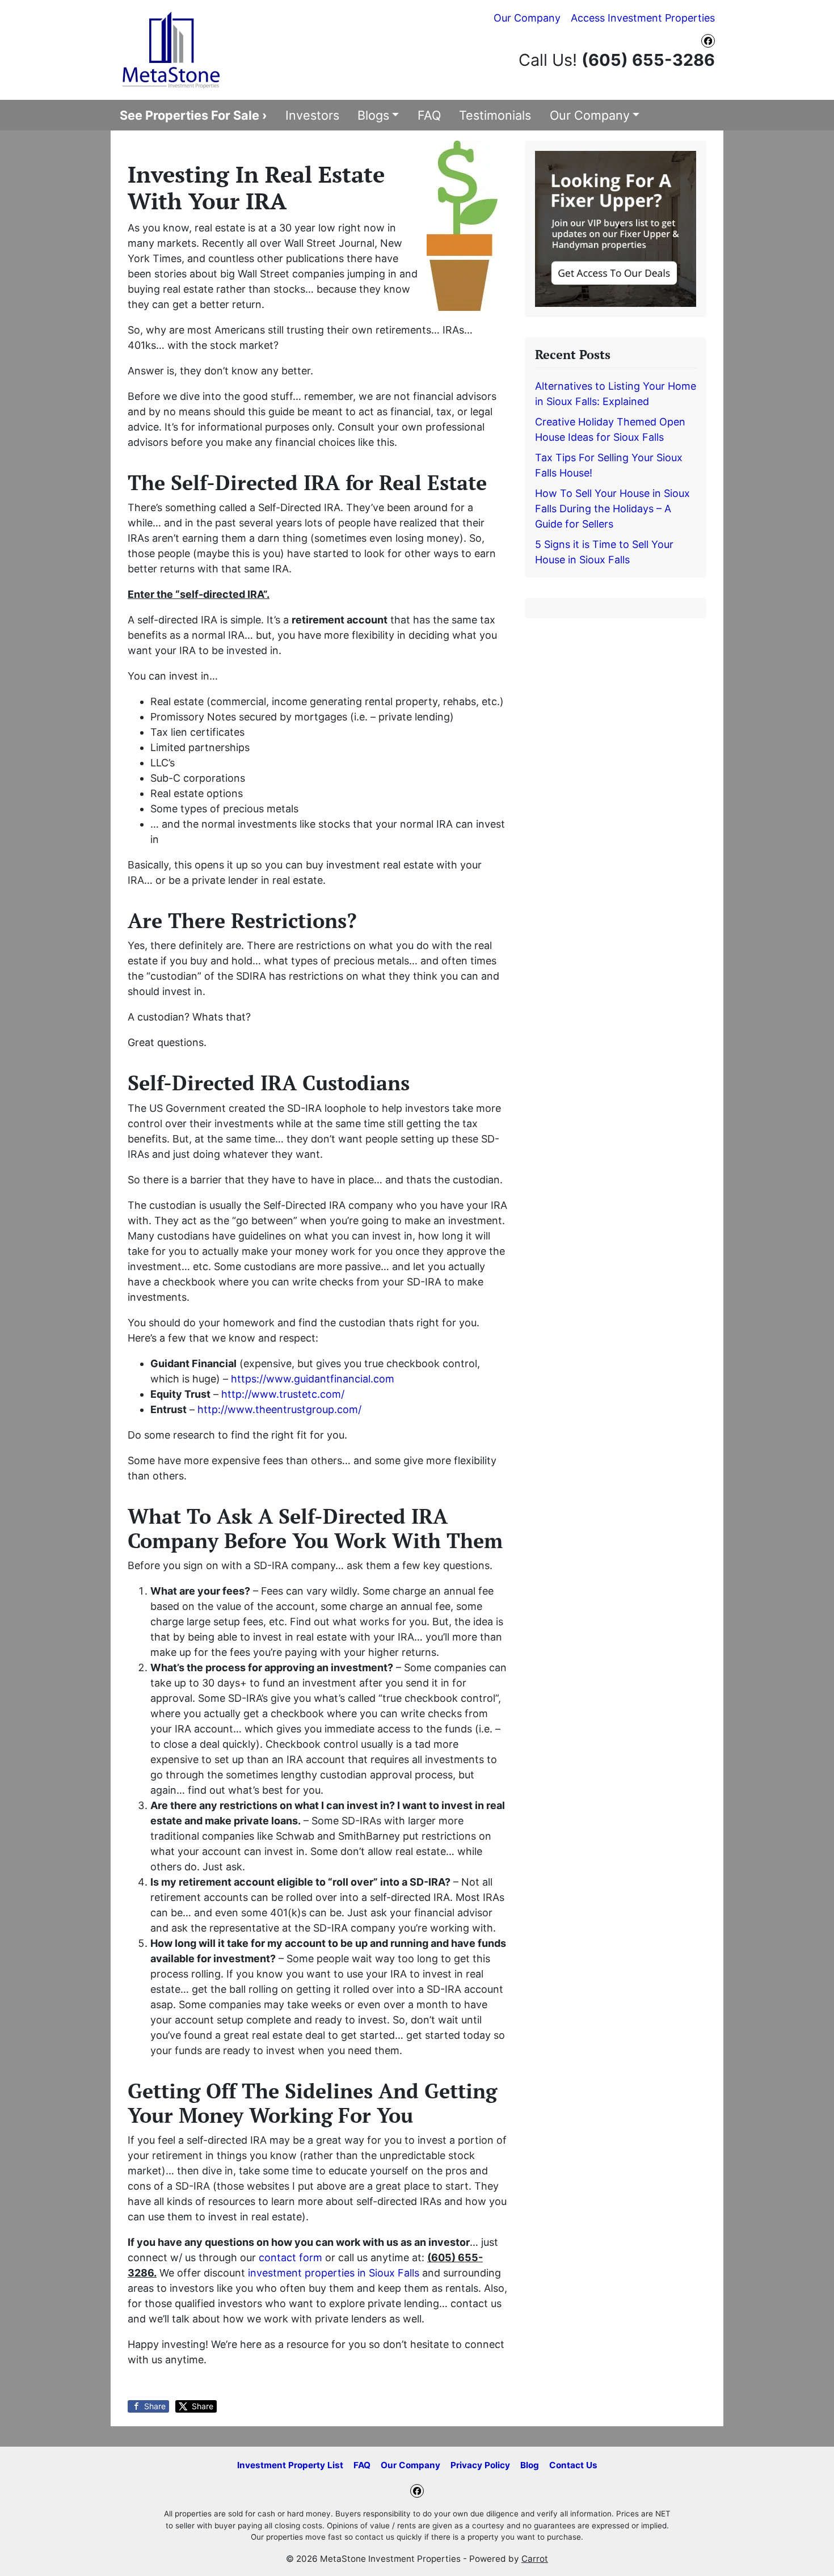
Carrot (535, 2559)
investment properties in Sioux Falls (335, 2273)
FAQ (429, 115)
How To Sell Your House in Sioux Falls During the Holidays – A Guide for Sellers (612, 509)
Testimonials (495, 115)
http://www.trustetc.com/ (283, 1394)
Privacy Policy (480, 2465)
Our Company (527, 18)
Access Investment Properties (643, 18)
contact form (290, 2257)
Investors (312, 115)
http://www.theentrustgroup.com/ (279, 1409)
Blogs (373, 115)
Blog (530, 2465)
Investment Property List (290, 2465)
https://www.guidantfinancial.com (313, 1379)
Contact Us (573, 2465)
